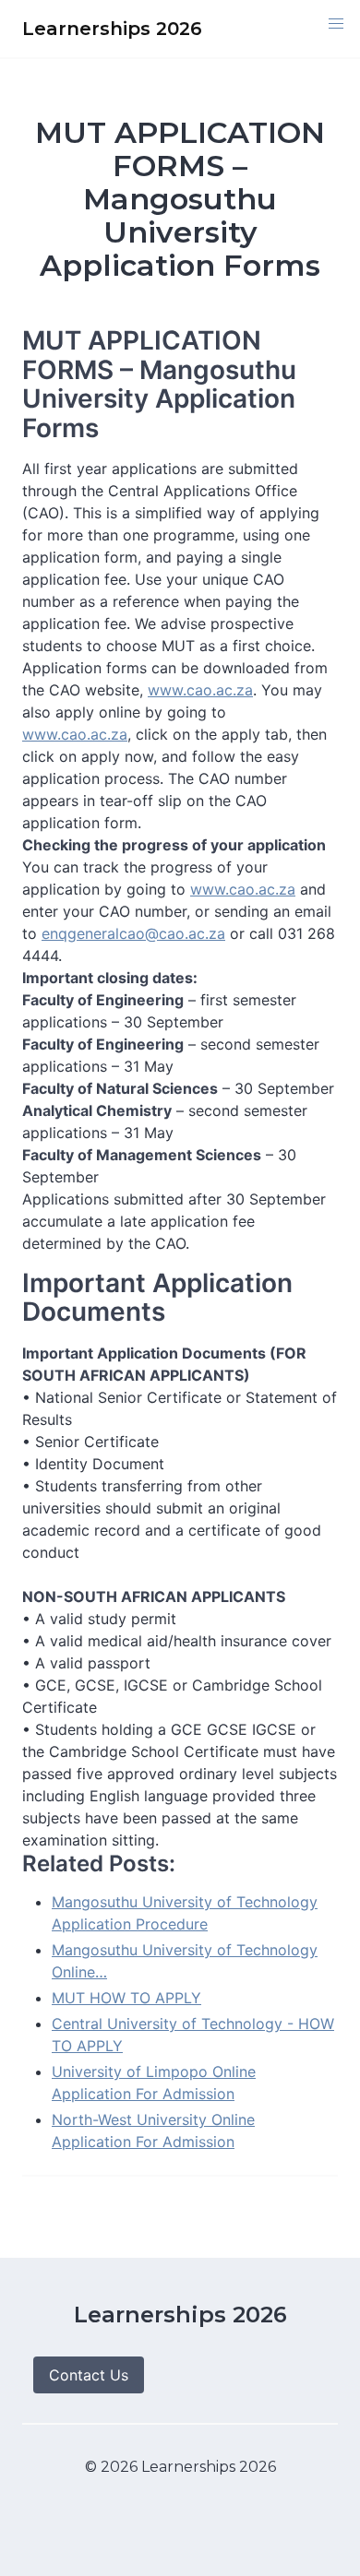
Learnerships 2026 (180, 2315)
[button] (336, 24)
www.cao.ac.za (200, 690)
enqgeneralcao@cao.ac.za (133, 933)
